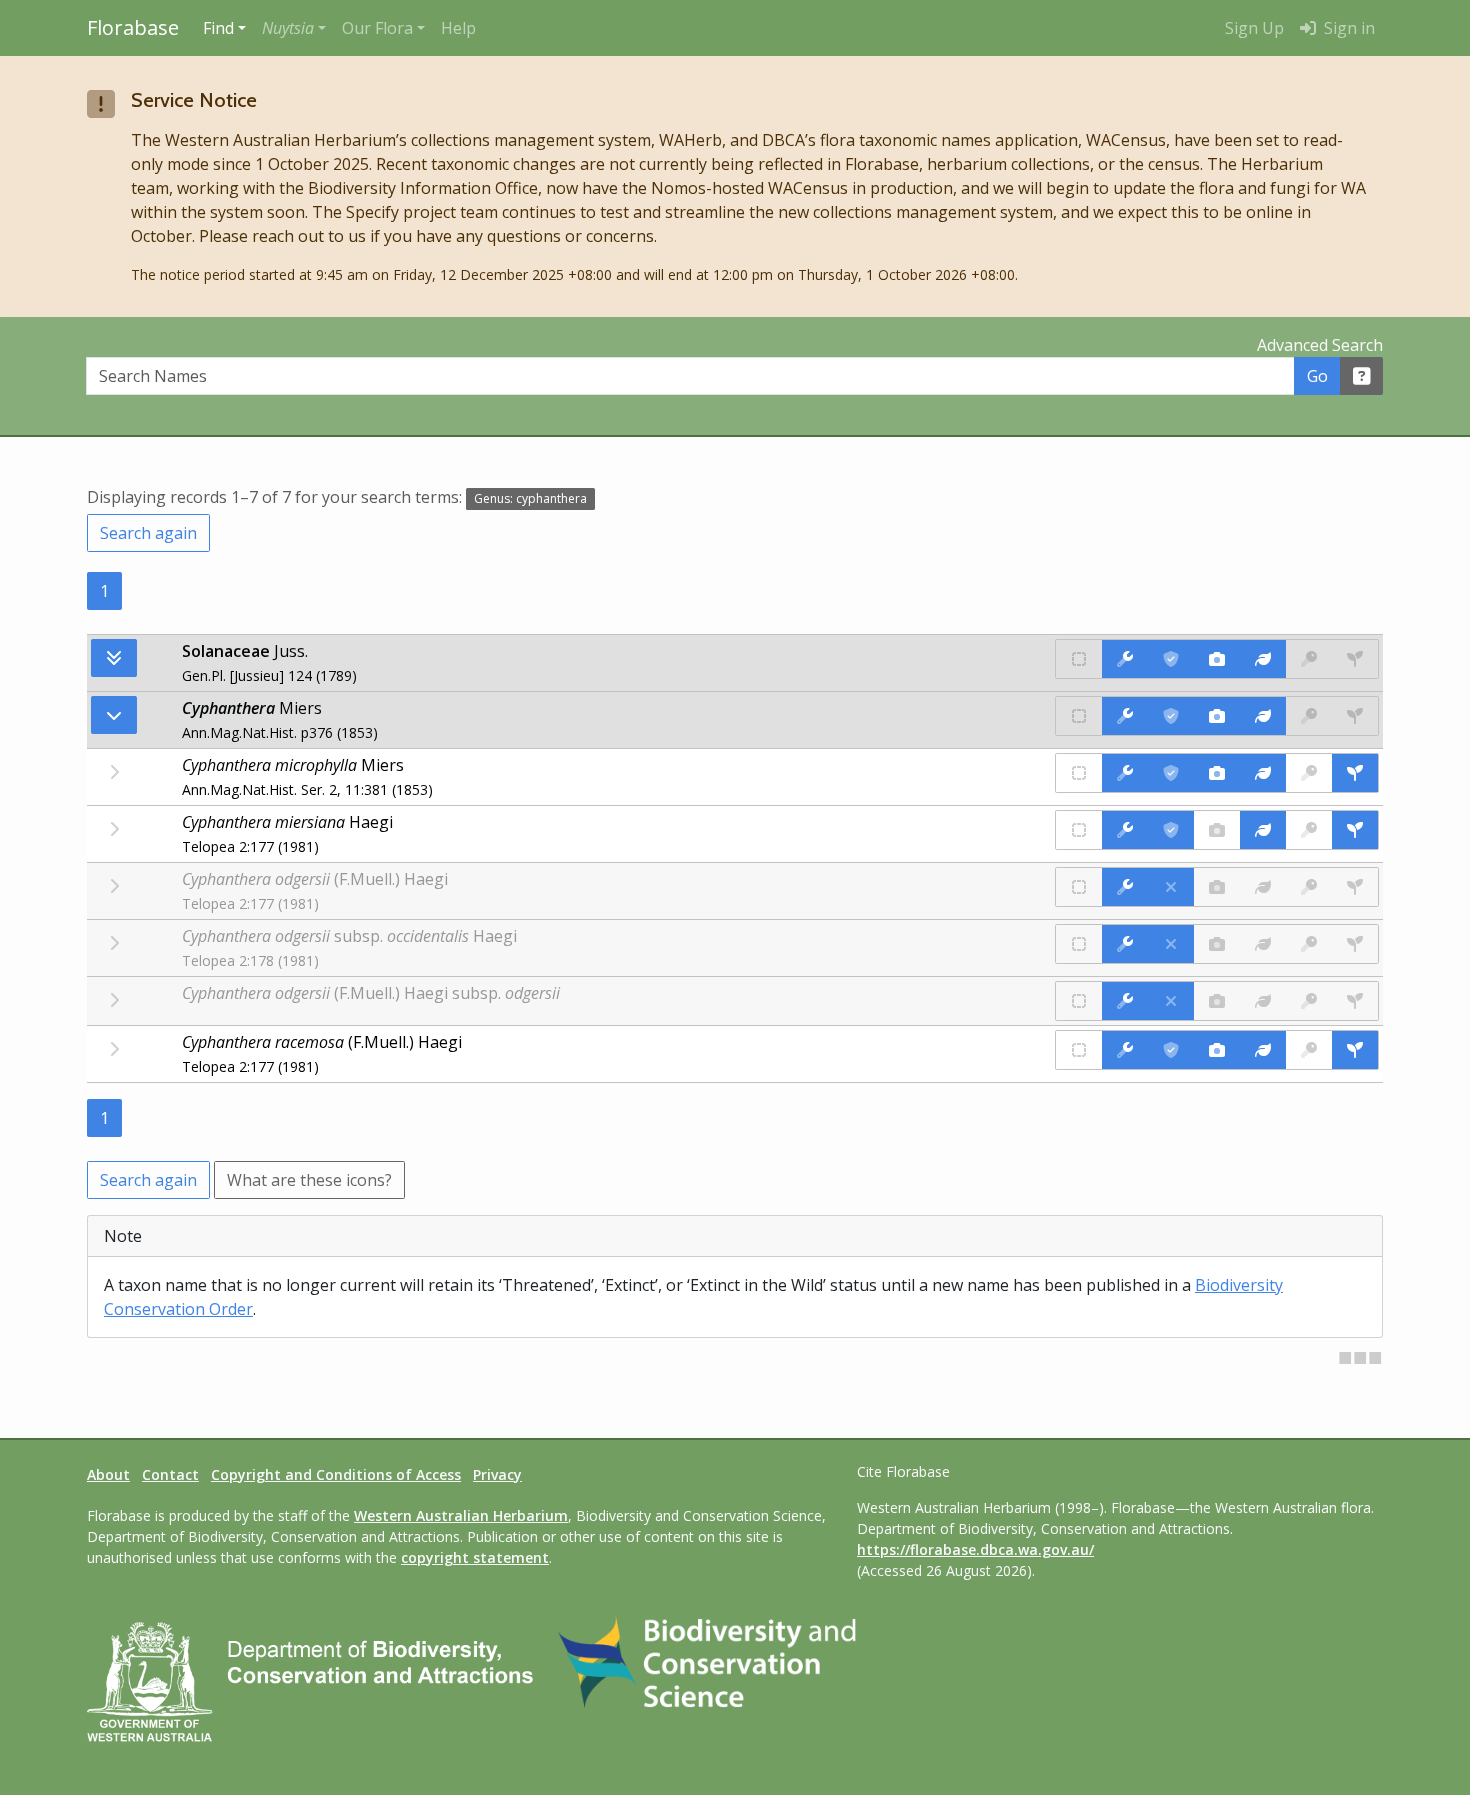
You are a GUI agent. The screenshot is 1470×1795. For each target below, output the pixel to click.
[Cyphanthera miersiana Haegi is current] (1171, 830)
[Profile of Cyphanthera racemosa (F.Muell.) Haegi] (1263, 1050)
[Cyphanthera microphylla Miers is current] (1171, 773)
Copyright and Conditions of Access (336, 1474)
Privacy (497, 1474)
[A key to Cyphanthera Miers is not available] (1309, 716)
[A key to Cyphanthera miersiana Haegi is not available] (1309, 830)
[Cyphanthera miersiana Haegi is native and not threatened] (1079, 830)
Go (1317, 376)
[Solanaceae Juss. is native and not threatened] (1079, 659)
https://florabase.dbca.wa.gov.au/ (975, 1549)
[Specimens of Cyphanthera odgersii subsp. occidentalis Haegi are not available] (1355, 944)
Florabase (133, 27)
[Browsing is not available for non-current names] (114, 886)
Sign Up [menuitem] (1254, 28)
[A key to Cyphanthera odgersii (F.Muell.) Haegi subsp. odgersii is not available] (1309, 1001)
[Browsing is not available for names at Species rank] (114, 772)
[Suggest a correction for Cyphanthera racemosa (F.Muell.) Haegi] (1125, 1050)
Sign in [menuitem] (1347, 28)
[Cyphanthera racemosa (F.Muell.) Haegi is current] (1171, 1050)
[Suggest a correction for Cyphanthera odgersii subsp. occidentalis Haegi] (1125, 944)
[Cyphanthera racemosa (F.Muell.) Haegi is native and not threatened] (1079, 1050)
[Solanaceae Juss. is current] (1171, 659)
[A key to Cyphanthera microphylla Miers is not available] (1309, 773)
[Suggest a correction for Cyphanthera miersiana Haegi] (1125, 830)
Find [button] (218, 28)
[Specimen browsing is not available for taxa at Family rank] (1355, 659)
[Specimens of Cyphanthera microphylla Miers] (1355, 773)
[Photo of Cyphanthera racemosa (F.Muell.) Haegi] (1217, 1050)
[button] (294, 28)
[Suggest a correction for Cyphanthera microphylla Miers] (1125, 773)
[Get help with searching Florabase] (1362, 376)
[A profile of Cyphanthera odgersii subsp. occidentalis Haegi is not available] (1263, 944)
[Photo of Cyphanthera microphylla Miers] (1217, 773)
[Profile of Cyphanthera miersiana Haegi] (1263, 830)
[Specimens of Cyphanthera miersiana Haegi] (1355, 830)
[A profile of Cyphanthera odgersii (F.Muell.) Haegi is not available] (1263, 887)
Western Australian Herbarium (461, 1515)
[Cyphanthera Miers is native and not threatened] (1079, 716)
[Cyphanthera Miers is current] (1171, 716)
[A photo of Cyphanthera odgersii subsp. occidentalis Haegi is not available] (1217, 944)
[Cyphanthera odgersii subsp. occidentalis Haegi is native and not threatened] (1079, 944)
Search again (148, 533)
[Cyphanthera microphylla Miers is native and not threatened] (1079, 773)
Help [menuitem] (458, 28)
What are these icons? (309, 1180)
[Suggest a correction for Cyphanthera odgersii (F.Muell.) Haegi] (1125, 887)
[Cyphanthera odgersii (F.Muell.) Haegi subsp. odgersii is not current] (1171, 1001)
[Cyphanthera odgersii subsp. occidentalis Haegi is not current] (1171, 944)
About (108, 1474)
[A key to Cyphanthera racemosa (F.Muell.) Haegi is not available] (1309, 1050)
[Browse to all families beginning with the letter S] (114, 658)
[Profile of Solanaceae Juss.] (1263, 659)
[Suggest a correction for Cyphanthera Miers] (1125, 716)
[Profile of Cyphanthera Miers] (1263, 716)
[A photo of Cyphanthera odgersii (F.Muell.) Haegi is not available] (1217, 887)
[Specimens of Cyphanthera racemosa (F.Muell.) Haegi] (1355, 1050)
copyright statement (475, 1557)
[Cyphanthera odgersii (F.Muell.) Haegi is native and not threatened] (1079, 887)
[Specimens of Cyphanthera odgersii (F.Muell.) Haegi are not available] (1355, 887)
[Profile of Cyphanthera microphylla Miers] (1263, 773)
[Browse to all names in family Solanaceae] (114, 715)
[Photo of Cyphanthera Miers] (1217, 716)
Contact (170, 1474)
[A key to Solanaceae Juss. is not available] (1309, 659)
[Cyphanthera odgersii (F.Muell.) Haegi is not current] (1171, 887)
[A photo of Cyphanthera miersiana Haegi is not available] (1217, 830)
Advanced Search (1320, 345)
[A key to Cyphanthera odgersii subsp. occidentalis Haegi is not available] (1309, 944)
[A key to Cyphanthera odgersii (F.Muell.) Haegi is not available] (1309, 887)
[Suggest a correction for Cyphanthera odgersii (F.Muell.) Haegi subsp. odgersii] (1125, 1001)
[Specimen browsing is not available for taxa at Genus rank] (1355, 716)
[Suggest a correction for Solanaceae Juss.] (1125, 659)
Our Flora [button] (377, 28)
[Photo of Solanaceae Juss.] (1217, 659)
